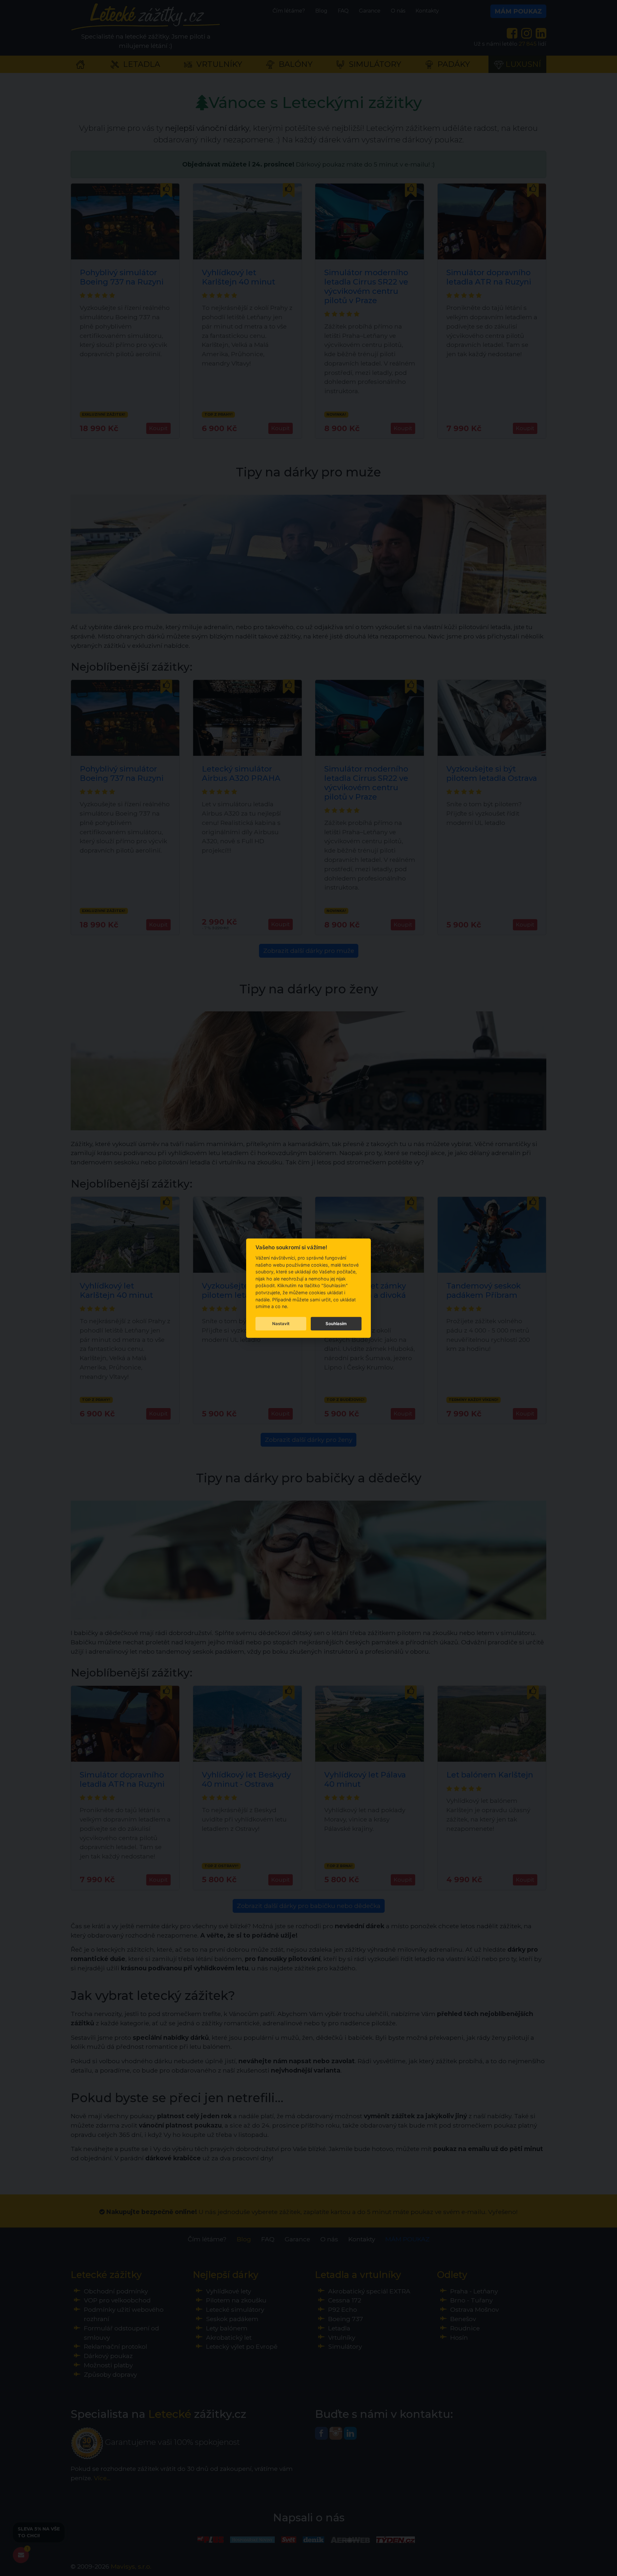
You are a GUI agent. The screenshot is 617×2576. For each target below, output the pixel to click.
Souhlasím (336, 1324)
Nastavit (281, 1324)
